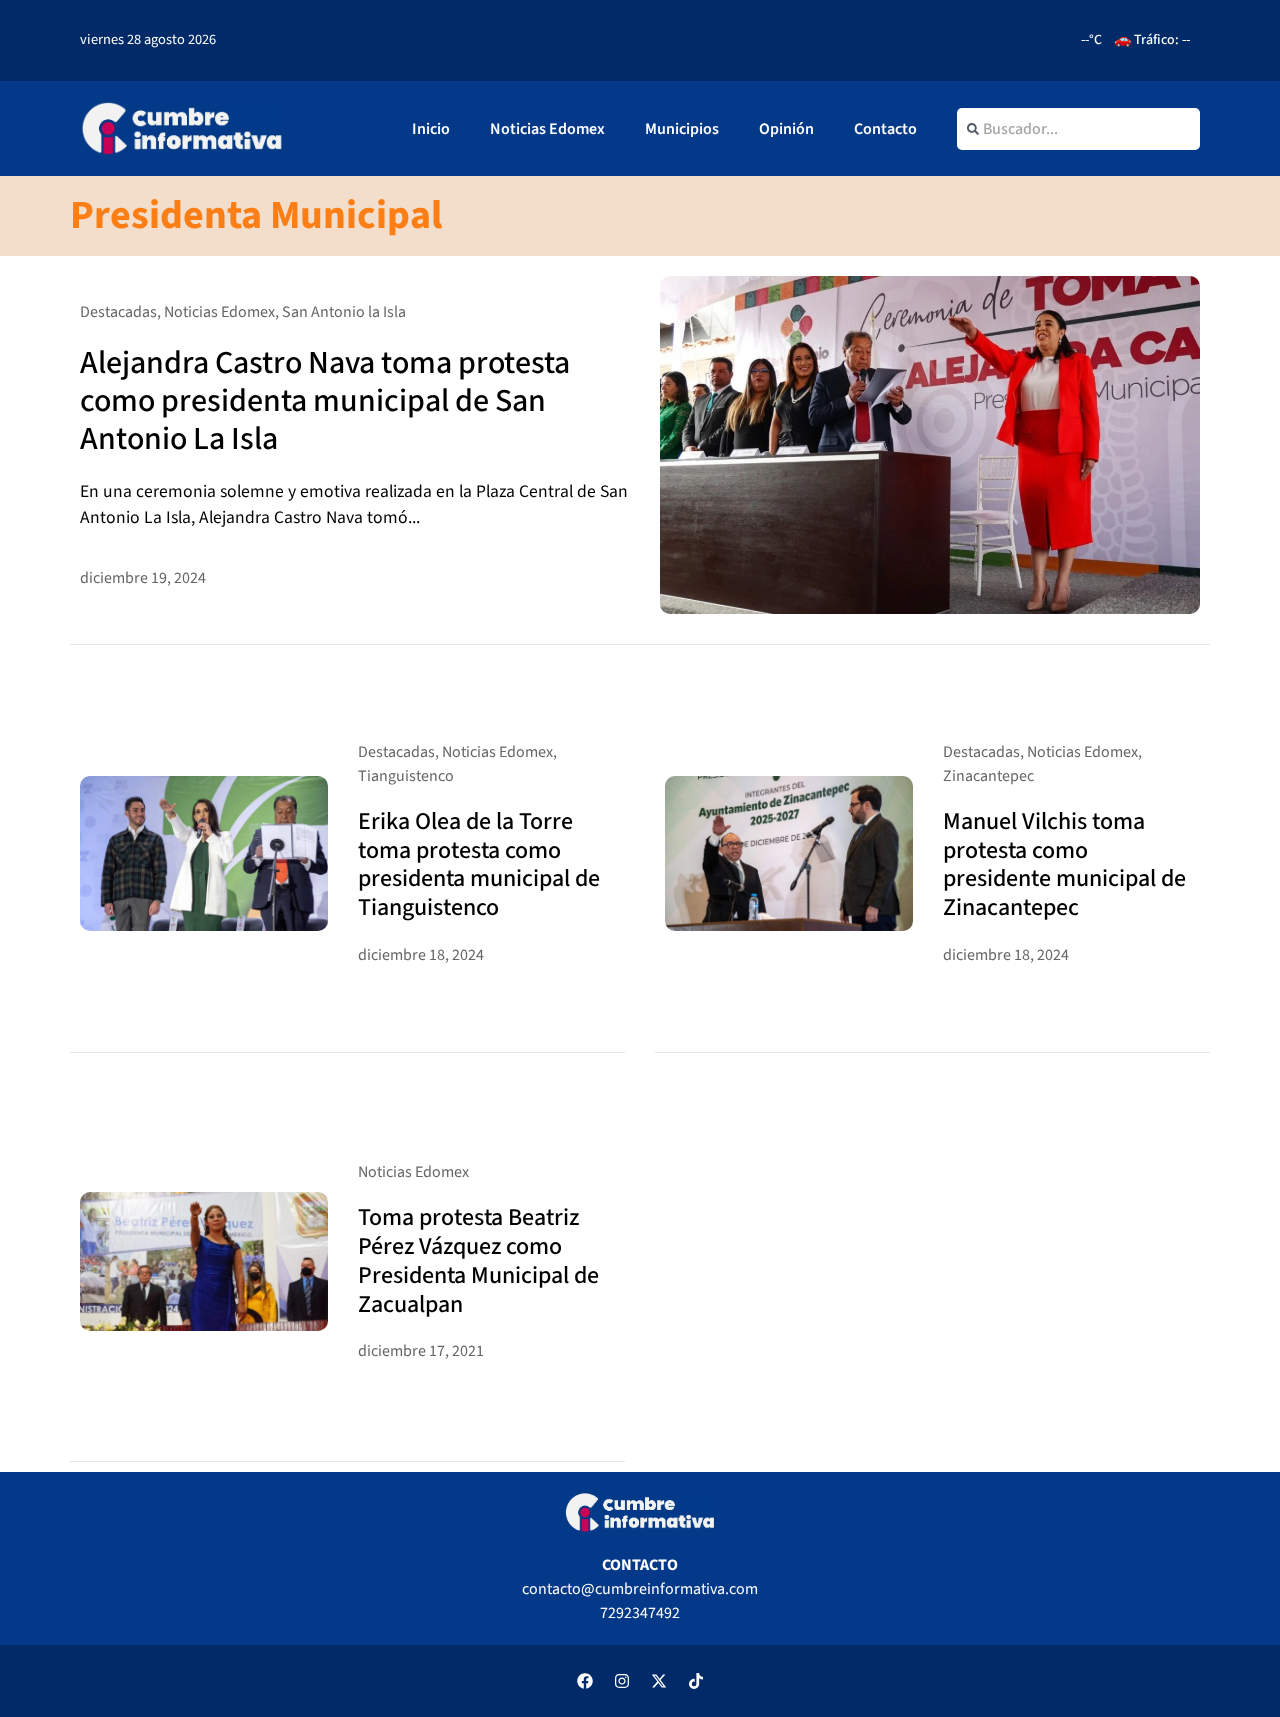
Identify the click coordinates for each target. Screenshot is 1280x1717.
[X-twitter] (659, 1681)
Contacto (885, 129)
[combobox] (1078, 129)
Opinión (786, 129)
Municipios (682, 129)
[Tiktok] (696, 1681)
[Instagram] (622, 1681)
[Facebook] (585, 1681)
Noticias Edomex (547, 129)
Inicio (431, 129)
